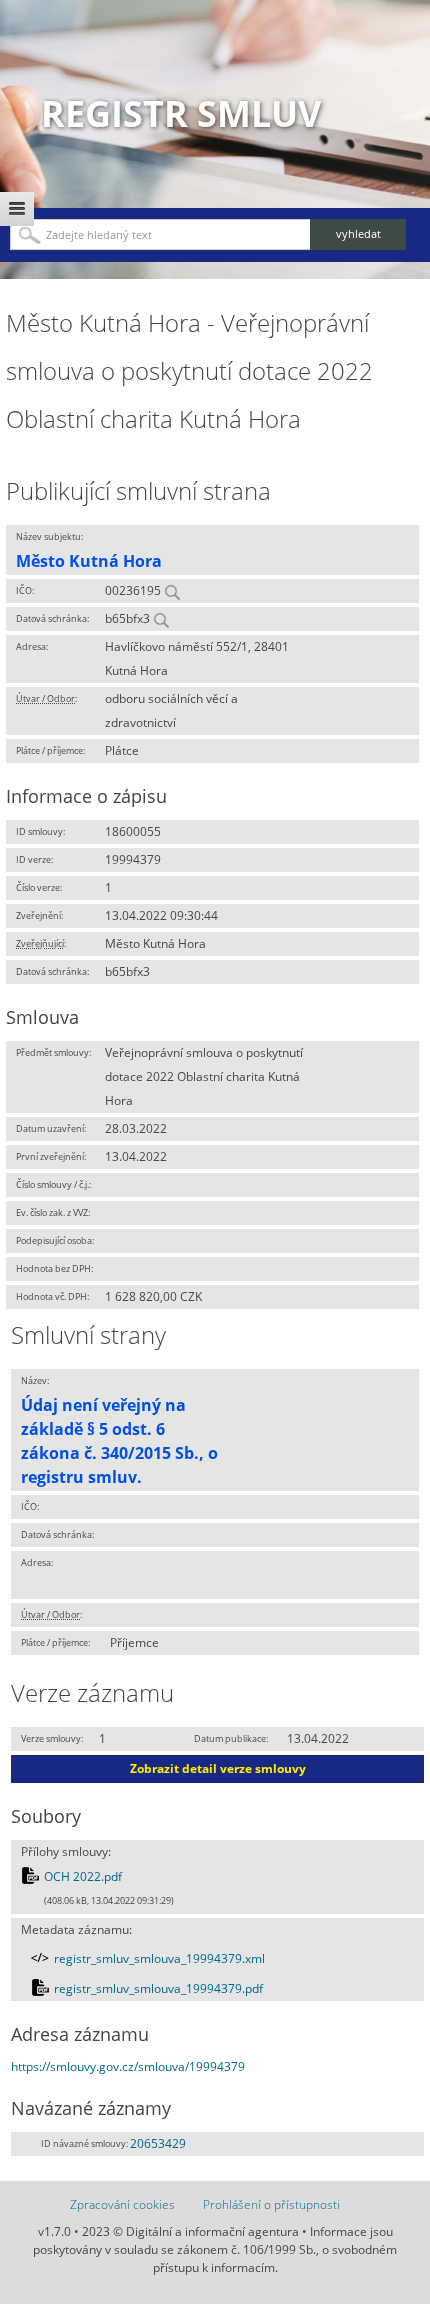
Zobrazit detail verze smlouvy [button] (218, 1768)
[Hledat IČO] (172, 590)
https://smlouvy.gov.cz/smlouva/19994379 (128, 2066)
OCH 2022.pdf (83, 1876)
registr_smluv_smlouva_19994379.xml (159, 1958)
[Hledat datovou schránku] (161, 618)
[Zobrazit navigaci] (17, 209)
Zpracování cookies (122, 2204)
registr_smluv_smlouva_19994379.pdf (158, 1988)
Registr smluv (181, 113)
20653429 (158, 2143)
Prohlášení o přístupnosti (271, 2204)
